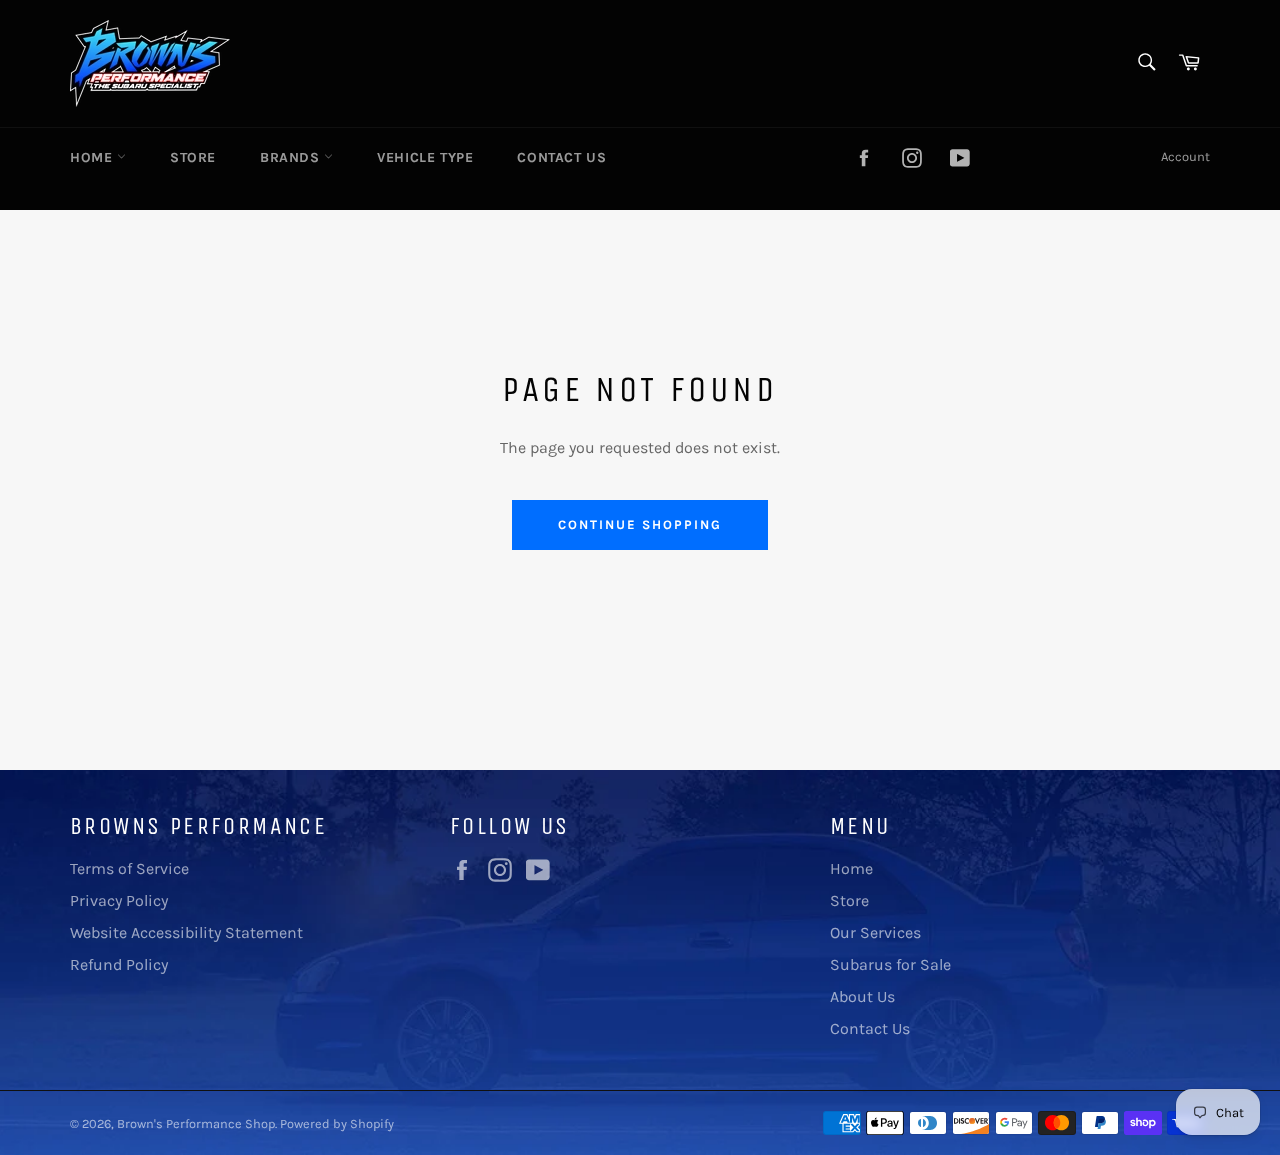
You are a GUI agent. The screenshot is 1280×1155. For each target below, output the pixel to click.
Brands (292, 157)
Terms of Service (129, 868)
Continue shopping (639, 524)
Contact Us (561, 157)
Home (93, 157)
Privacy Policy (119, 900)
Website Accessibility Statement (186, 932)
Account (1185, 156)
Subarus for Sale (890, 964)
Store (193, 157)
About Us (862, 996)
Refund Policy (119, 964)
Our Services (875, 932)
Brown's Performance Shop (196, 1123)
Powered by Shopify (337, 1123)
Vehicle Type (425, 157)
